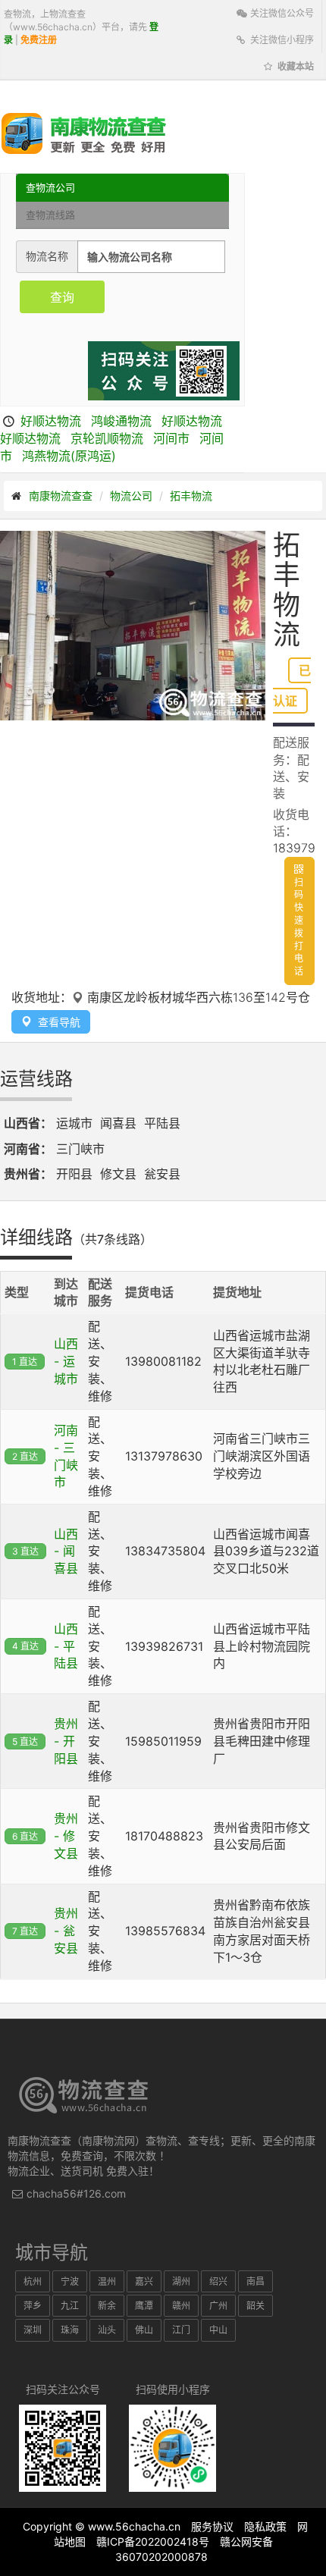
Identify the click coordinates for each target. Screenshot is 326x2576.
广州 (218, 2306)
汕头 (107, 2330)
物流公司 (131, 496)
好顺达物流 (51, 421)
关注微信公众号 (281, 13)
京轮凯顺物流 (107, 438)
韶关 (255, 2306)
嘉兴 (144, 2281)
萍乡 (33, 2306)
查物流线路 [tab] (50, 215)
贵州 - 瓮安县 (66, 1931)
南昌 (255, 2281)
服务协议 (212, 2526)
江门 (181, 2330)
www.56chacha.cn (134, 2526)
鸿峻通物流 (121, 421)
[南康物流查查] (84, 133)
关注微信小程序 (281, 40)
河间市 (171, 438)
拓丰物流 (191, 496)
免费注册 (39, 40)
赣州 (181, 2306)
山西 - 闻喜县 (66, 1552)
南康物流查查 (61, 496)
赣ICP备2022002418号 (153, 2541)
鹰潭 (144, 2306)
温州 (107, 2281)
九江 (70, 2306)
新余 (107, 2306)
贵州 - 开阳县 (66, 1741)
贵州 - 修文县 (66, 1836)
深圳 (33, 2330)
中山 (218, 2330)
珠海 (70, 2330)
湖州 (181, 2281)
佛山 (144, 2330)
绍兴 (218, 2281)
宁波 (70, 2281)
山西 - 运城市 (66, 1361)
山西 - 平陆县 (66, 1646)
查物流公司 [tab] (50, 187)
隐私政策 (265, 2526)
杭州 (33, 2281)
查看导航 (56, 1022)
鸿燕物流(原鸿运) (69, 456)
